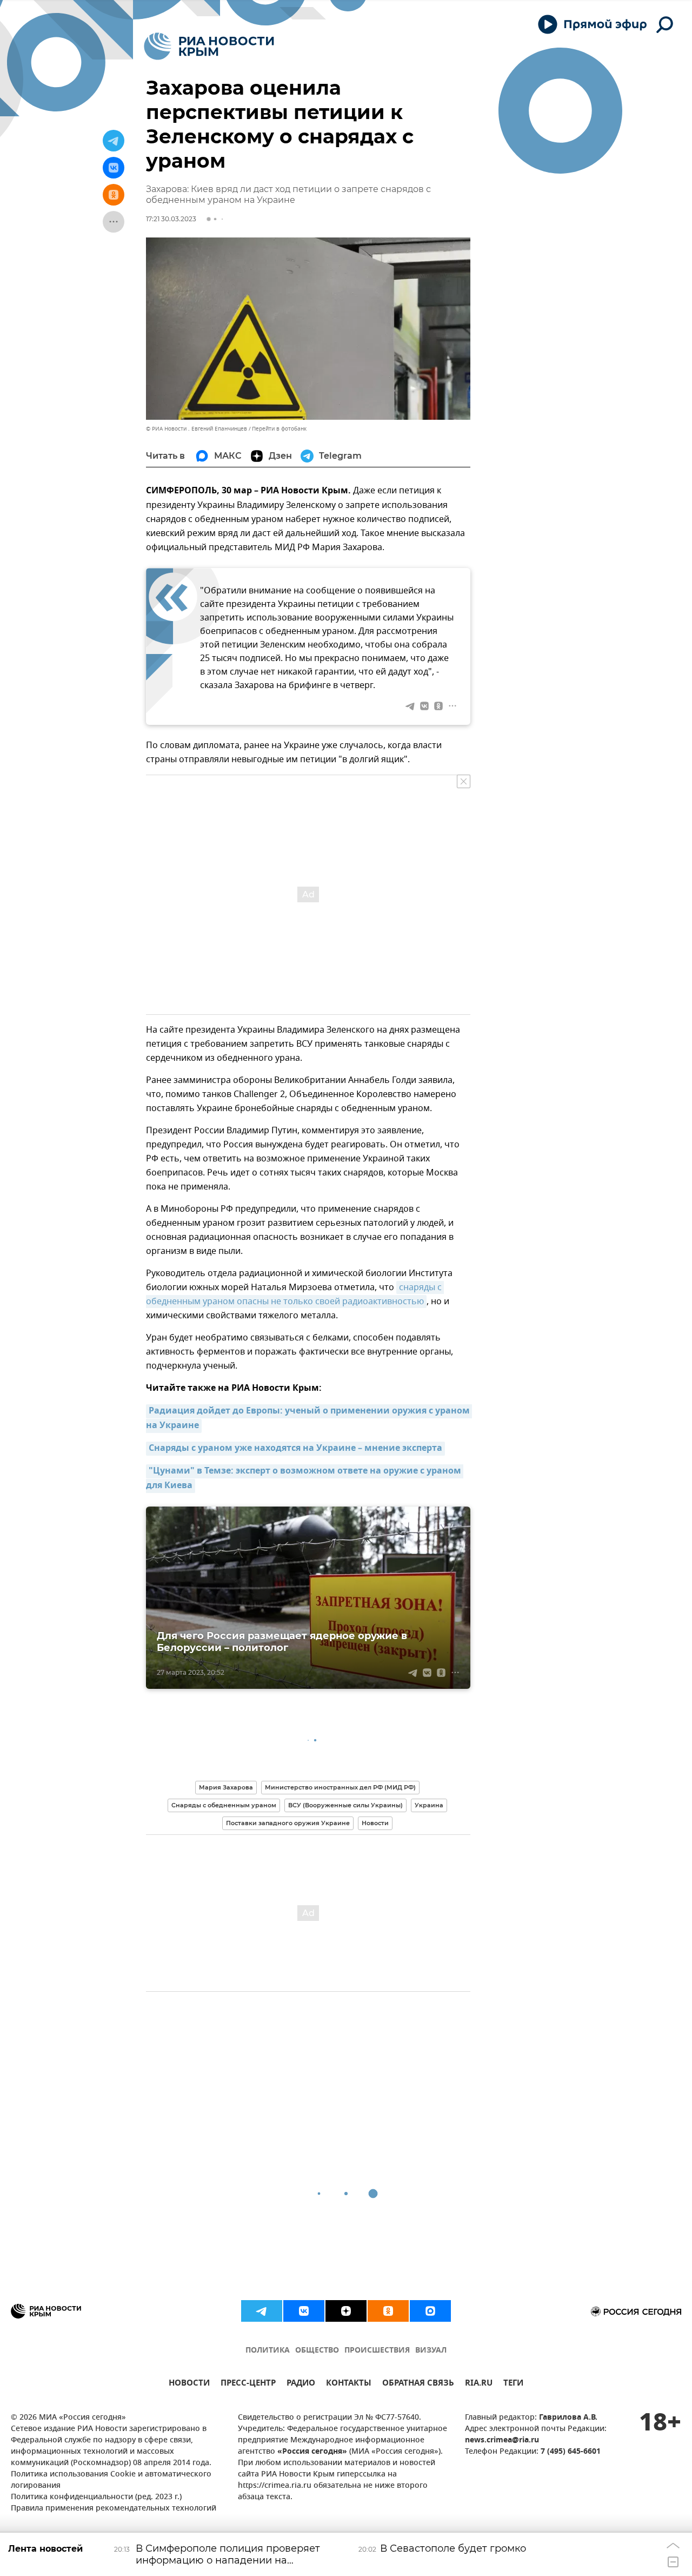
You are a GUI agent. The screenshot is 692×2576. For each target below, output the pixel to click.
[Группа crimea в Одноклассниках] (388, 2311)
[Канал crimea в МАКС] (430, 2311)
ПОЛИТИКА (268, 2351)
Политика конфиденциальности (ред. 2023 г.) (96, 2497)
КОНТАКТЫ (349, 2384)
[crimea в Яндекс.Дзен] (346, 2311)
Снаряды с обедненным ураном (224, 1805)
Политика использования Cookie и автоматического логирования (111, 2480)
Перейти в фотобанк (279, 429)
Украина (429, 1805)
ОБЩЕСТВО (317, 2351)
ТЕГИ (513, 2384)
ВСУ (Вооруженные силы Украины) (345, 1805)
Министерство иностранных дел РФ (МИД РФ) (340, 1787)
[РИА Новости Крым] (209, 46)
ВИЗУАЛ (431, 2351)
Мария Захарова (226, 1787)
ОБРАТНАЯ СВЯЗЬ (418, 2384)
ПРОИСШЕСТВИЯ (377, 2351)
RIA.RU (479, 2384)
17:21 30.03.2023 (171, 219)
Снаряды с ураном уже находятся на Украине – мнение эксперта (295, 1449)
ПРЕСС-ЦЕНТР (248, 2384)
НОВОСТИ (189, 2384)
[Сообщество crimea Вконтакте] (304, 2311)
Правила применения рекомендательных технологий (114, 2509)
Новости (375, 1823)
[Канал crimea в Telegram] (262, 2311)
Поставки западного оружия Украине (288, 1823)
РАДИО (301, 2384)
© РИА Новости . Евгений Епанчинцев (197, 429)
